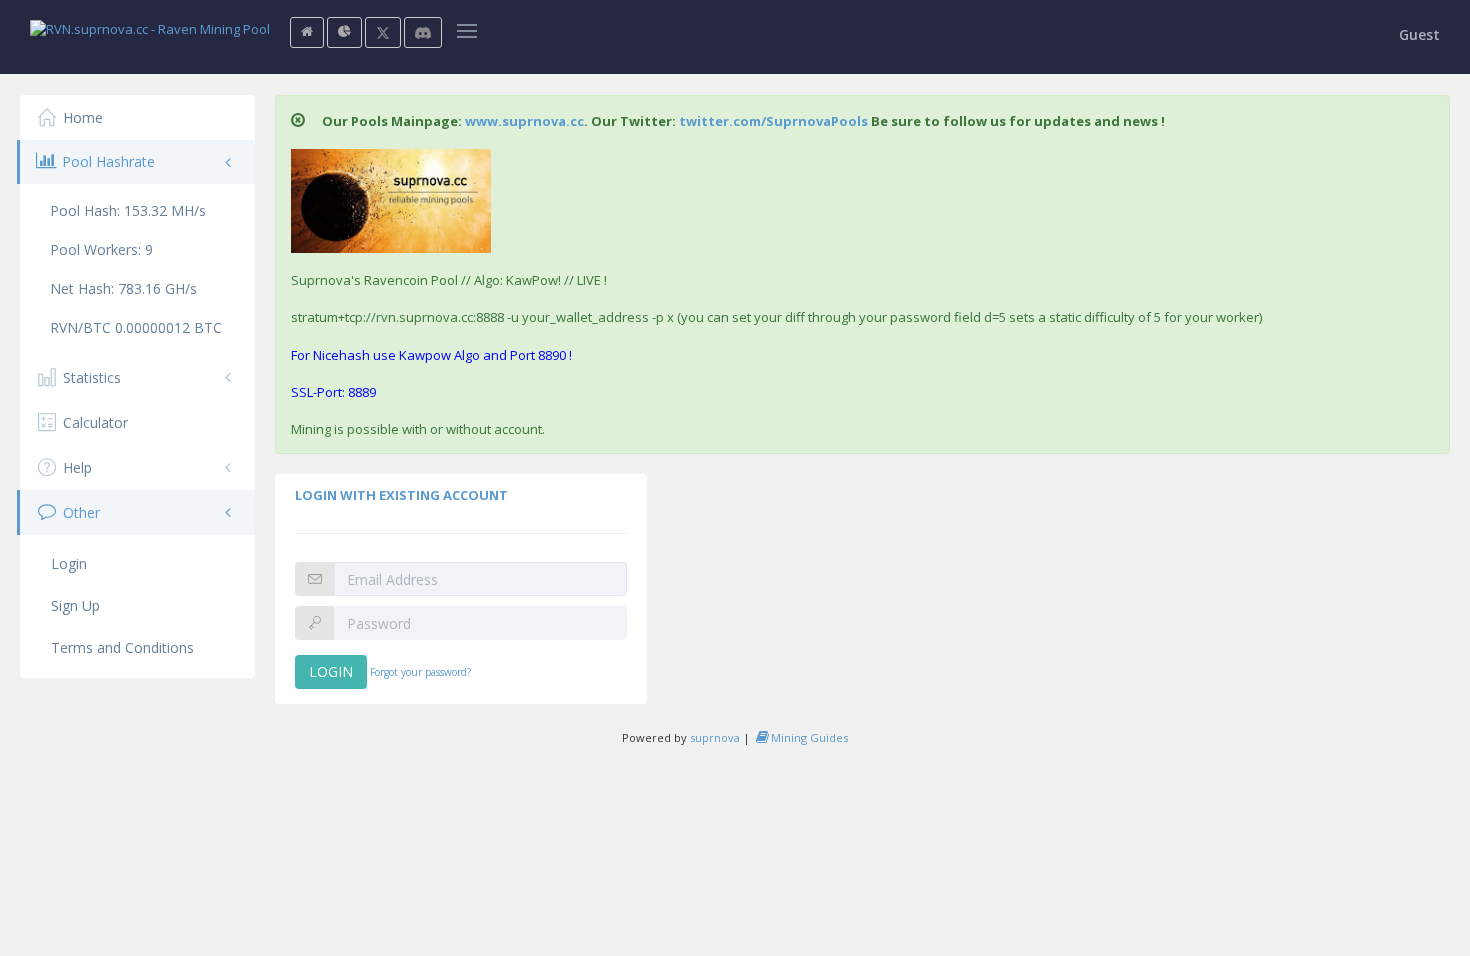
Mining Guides (809, 737)
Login (69, 563)
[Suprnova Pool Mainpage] (344, 32)
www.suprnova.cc (524, 121)
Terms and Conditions (122, 647)
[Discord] (423, 32)
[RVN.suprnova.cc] (307, 32)
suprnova (715, 737)
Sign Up (75, 605)
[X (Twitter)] (383, 32)
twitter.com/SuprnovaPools (773, 121)
